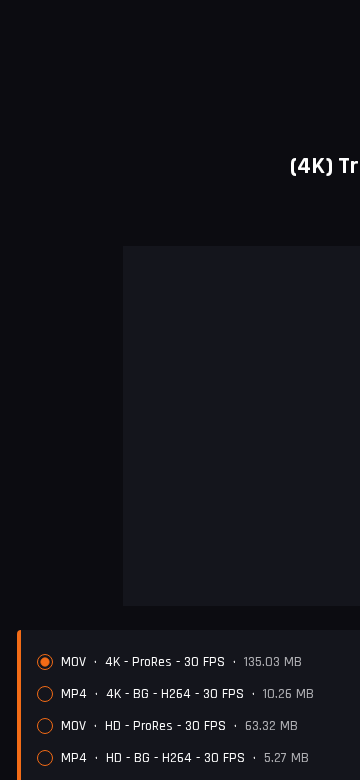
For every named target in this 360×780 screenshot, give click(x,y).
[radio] (45, 662)
